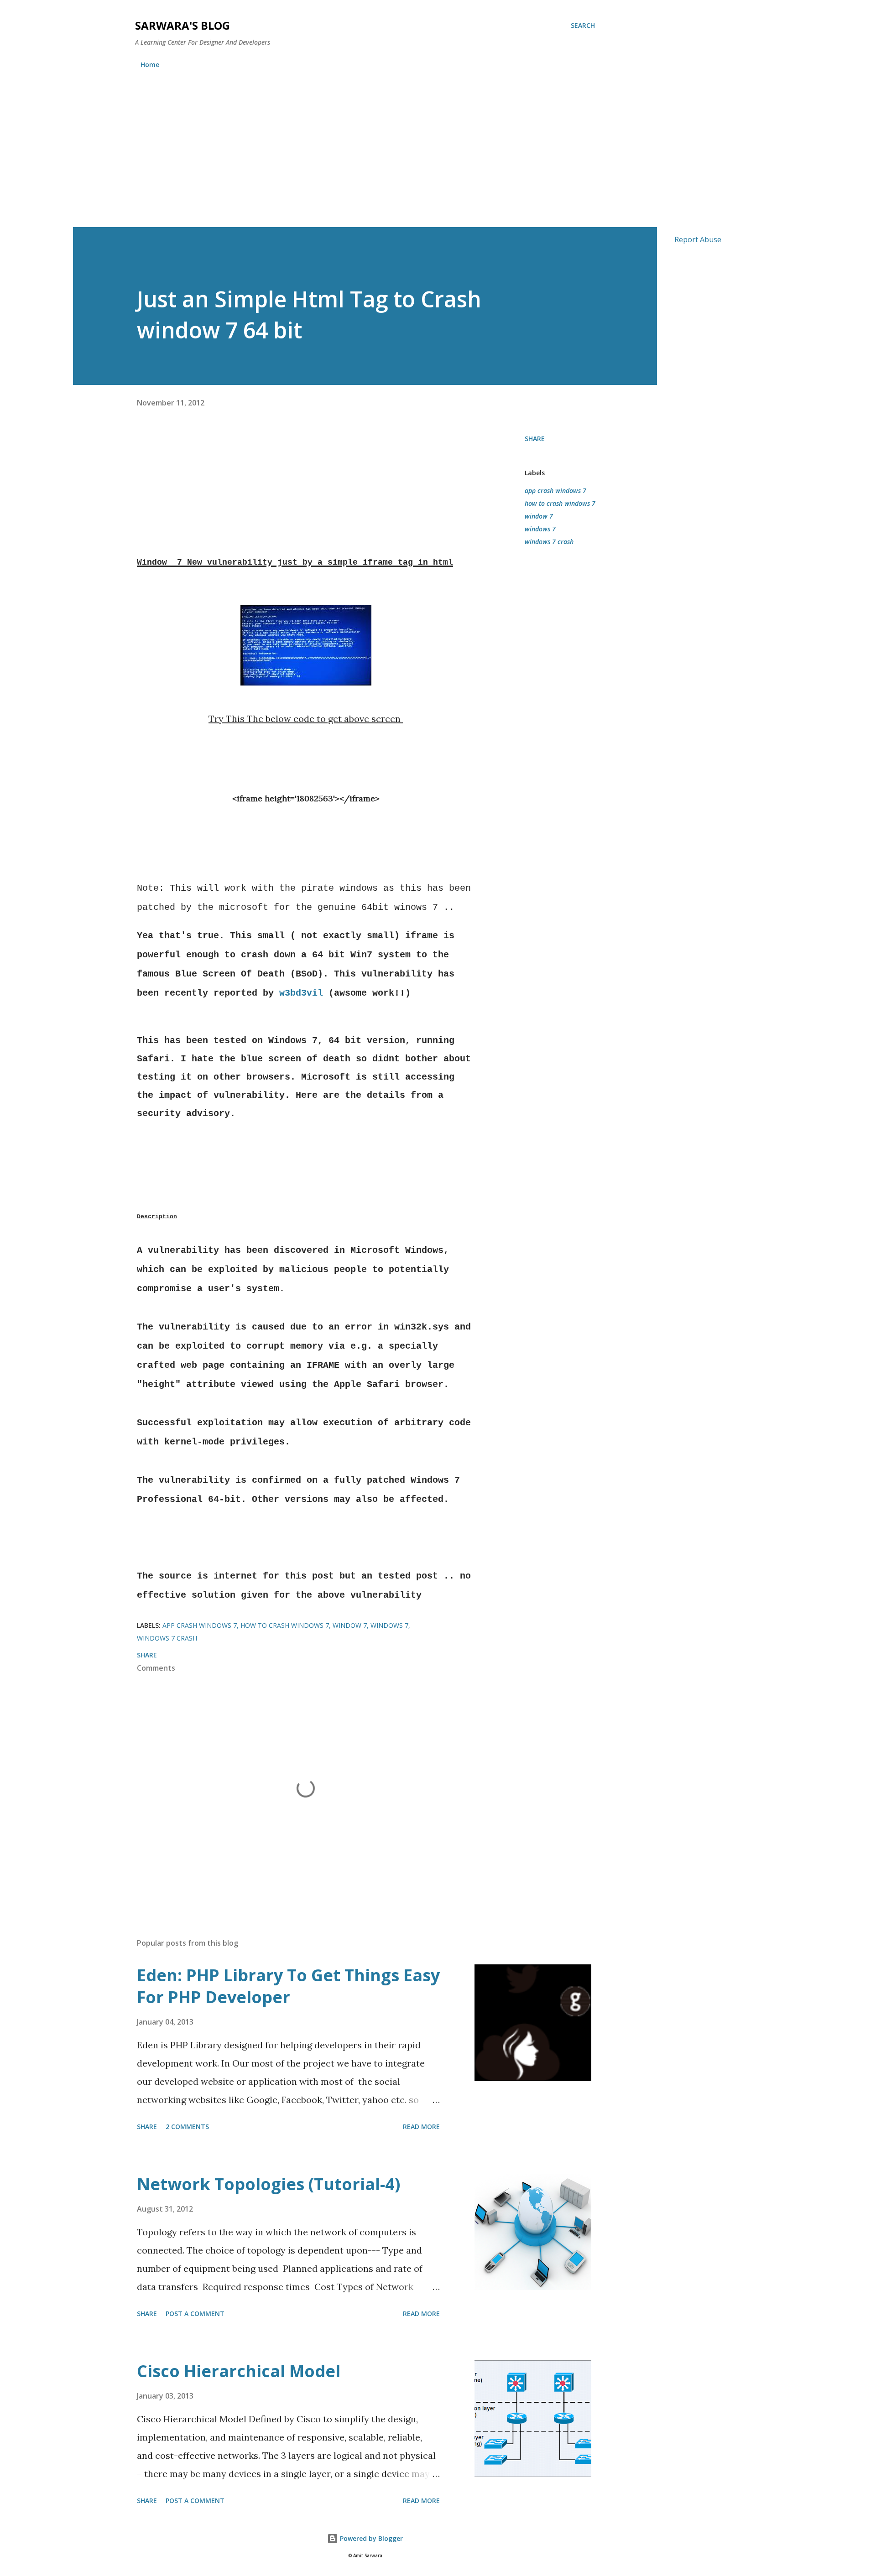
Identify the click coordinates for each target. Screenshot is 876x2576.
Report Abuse (698, 239)
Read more (421, 2127)
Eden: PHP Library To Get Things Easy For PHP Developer (288, 1986)
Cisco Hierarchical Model (239, 2371)
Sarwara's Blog (182, 25)
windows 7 (540, 529)
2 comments (187, 2127)
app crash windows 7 (555, 491)
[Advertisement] (438, 159)
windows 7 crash (549, 542)
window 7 (539, 516)
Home (150, 65)
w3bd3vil (301, 993)
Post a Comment (195, 2314)
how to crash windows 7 (560, 503)
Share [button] (535, 439)
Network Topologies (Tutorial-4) (269, 2184)
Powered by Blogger (370, 2538)
